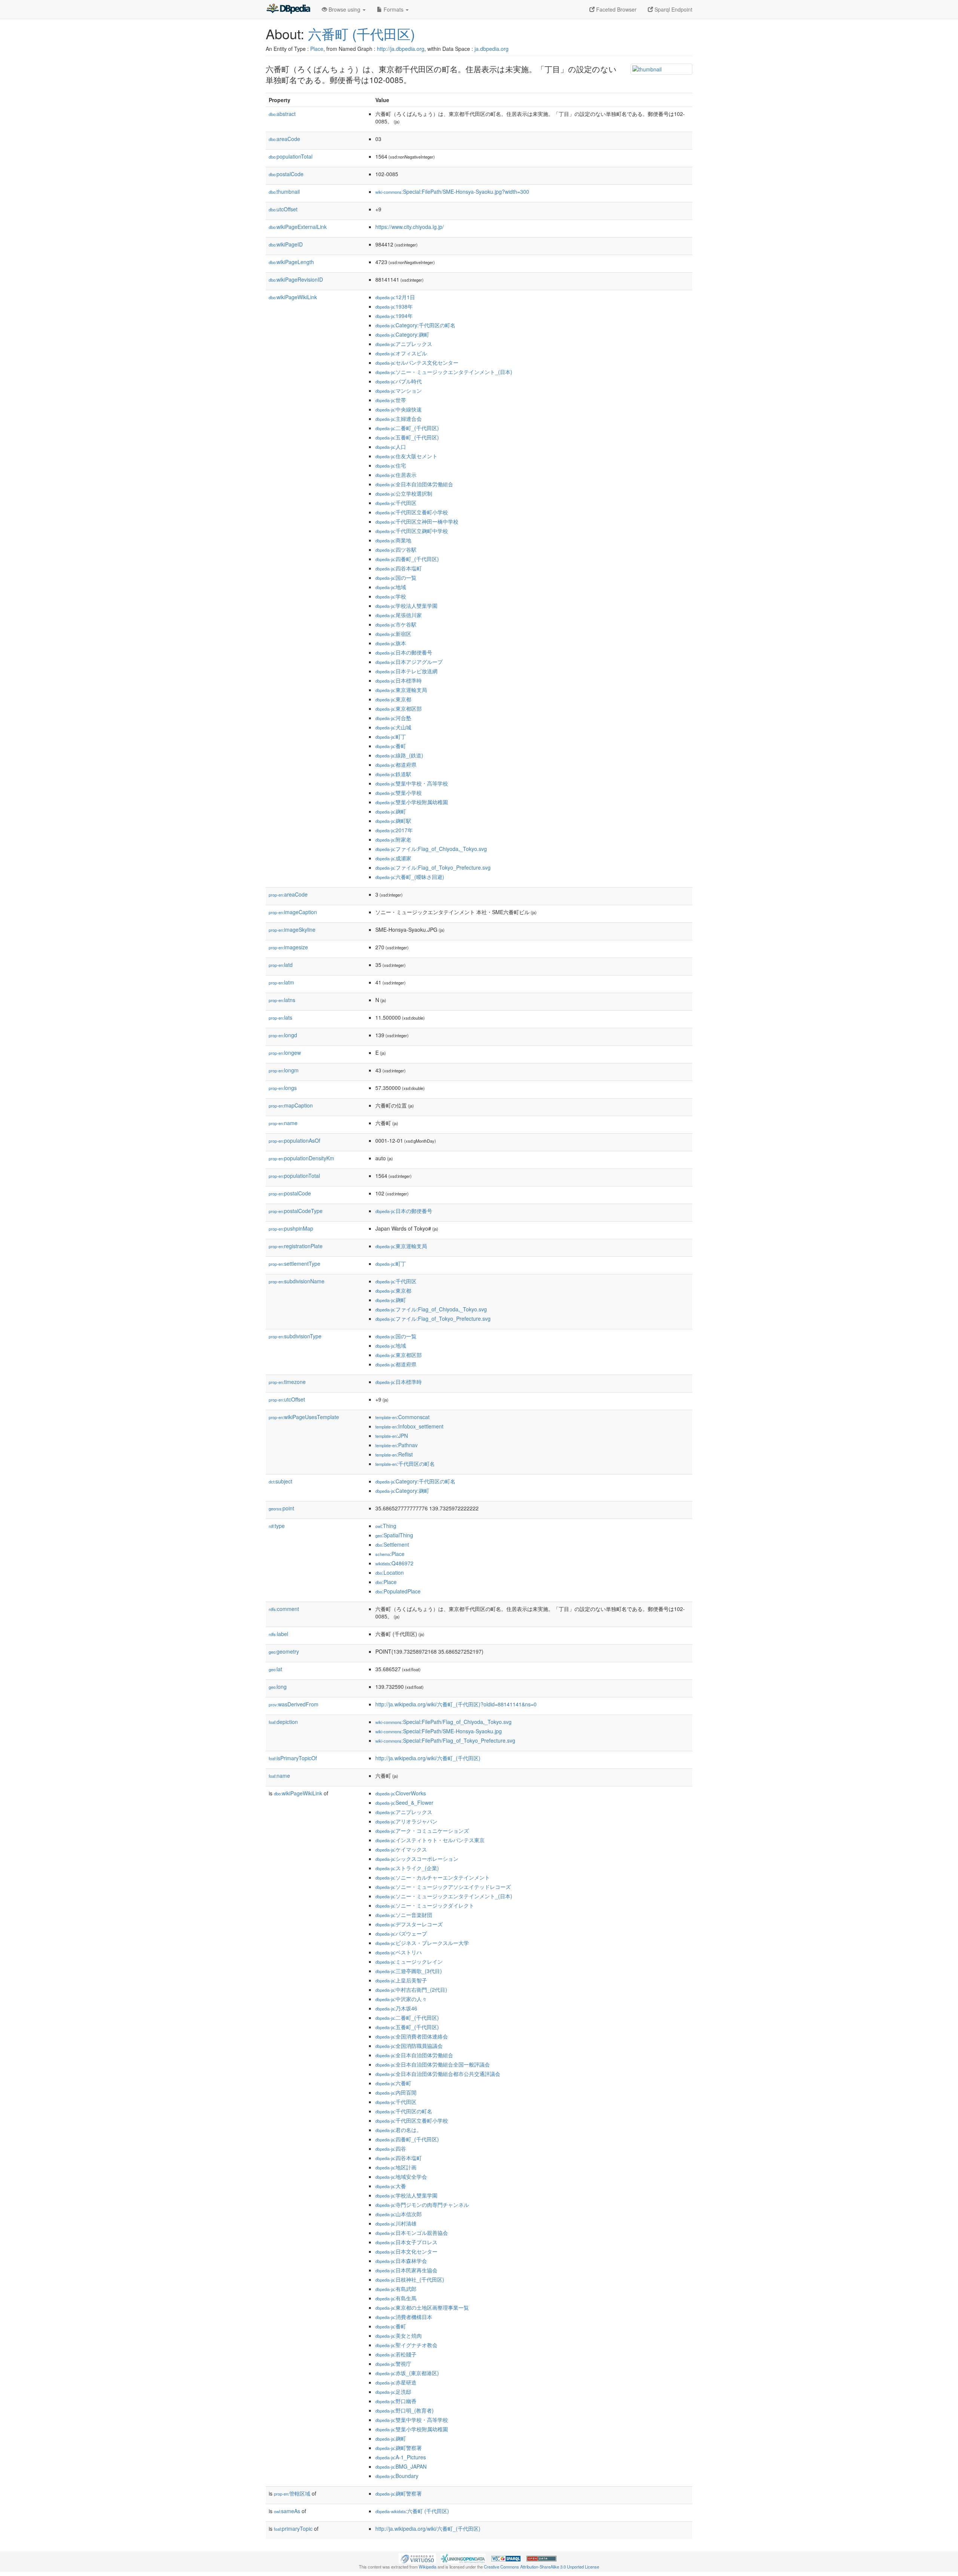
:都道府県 (396, 765)
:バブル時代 (399, 381)
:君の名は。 (399, 2130)
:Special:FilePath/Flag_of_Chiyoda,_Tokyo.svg (443, 1722)
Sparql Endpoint (673, 9)
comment (284, 1609)
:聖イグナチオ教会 (406, 2345)
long (278, 1687)
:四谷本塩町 (399, 568)
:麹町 (391, 811)
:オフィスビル (401, 353)
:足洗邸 (393, 2392)
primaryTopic (293, 2528)
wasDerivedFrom (294, 1704)
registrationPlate (296, 1246)
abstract (282, 114)
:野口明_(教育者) (405, 2410)
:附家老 (393, 839)
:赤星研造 (396, 2382)
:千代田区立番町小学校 (412, 512)
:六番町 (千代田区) (412, 2511)
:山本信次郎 (399, 2214)
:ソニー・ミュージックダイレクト (425, 1905)
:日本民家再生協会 (406, 2270)
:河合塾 (393, 718)
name (283, 1123)
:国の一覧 (396, 578)
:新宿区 (393, 634)
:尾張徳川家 (399, 615)
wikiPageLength (291, 262)
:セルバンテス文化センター (417, 362)
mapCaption (291, 1105)
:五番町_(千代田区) (407, 437)
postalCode (286, 174)
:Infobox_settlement (409, 1426)
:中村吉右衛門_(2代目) (411, 1990)
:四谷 (391, 2148)
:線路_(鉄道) (399, 755)
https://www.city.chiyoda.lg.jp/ (410, 227)
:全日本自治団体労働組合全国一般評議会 (433, 2064)
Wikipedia (428, 2567)
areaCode (284, 139)
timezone (287, 1382)
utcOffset (283, 209)
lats (280, 1017)
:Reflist (394, 1454)
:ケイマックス (401, 1849)
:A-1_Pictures (401, 2457)
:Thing (386, 1526)
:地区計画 (396, 2167)
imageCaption (293, 912)
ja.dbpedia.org (492, 49)
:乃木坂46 (396, 2008)
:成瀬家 (393, 858)
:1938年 (394, 306)
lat (275, 1669)
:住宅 (391, 465)
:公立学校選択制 (404, 493)
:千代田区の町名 (405, 1464)
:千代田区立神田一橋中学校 (417, 521)
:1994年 (394, 316)
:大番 (391, 2186)
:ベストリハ (399, 1952)
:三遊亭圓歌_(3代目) (409, 1971)
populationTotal (291, 156)
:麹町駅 (393, 821)
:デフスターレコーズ (409, 1924)
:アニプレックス (404, 344)
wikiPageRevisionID (296, 279)
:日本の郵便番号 (404, 652)
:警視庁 (393, 2364)
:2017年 (394, 830)
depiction (283, 1722)
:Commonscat (402, 1417)
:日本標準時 (399, 680)
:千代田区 (396, 503)
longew (285, 1053)
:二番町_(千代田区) (407, 428)
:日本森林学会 (401, 2261)
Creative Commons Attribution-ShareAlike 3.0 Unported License (541, 2567)
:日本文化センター (406, 2251)
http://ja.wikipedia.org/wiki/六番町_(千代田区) (428, 1758)
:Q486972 (394, 1563)
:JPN (392, 1436)
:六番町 (393, 2083)
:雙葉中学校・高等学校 (412, 783)
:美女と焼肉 (399, 2335)
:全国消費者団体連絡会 (412, 2036)
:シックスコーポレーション (417, 1859)
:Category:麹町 (402, 334)
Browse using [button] (344, 9)
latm (281, 982)
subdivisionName (297, 1281)
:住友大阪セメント (406, 456)
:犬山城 (393, 727)
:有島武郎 (396, 2289)
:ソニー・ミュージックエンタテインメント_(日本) (444, 372)
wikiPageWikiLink (293, 297)
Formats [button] (393, 9)
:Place (390, 1554)
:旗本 (391, 643)
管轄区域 (292, 2493)
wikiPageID (286, 244)
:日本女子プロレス (406, 2242)
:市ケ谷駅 (396, 624)
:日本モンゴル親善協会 (412, 2233)
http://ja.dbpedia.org (401, 49)
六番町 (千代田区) (361, 33)
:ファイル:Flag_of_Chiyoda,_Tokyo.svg (431, 849)
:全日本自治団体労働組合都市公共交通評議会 (438, 2074)
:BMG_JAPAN (401, 2466)
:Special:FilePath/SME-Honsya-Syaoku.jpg (439, 1731)
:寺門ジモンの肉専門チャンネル (422, 2205)
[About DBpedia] (288, 9)
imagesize (288, 947)
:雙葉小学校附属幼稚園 (412, 802)
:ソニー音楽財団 (404, 1915)
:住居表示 (396, 475)
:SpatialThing (394, 1535)
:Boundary (397, 2476)
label (278, 1634)
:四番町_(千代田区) (407, 559)
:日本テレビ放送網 (406, 671)
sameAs (287, 2511)
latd (281, 965)
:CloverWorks (401, 1793)
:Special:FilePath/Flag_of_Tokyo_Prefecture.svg (445, 1740)
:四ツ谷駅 (396, 549)
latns (282, 1000)
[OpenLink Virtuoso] (417, 2558)
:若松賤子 (396, 2354)
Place (317, 49)
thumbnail (284, 192)
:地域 (391, 587)
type (277, 1526)
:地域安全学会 (401, 2177)
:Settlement (392, 1544)
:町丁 (391, 736)
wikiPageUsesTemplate (304, 1417)
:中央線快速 (399, 409)
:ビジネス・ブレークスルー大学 (422, 1943)
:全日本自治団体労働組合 (414, 484)
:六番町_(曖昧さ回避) (410, 877)
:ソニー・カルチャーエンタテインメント (433, 1877)
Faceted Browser (616, 9)
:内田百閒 (396, 2092)
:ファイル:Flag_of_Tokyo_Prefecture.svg (433, 867)
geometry (284, 1651)
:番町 (391, 746)
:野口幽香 (396, 2401)
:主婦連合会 (399, 419)
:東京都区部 (399, 708)
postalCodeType (296, 1211)
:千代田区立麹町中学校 (412, 531)
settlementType (295, 1264)
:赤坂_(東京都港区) (407, 2373)
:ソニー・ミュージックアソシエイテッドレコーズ (443, 1887)
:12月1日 (395, 297)
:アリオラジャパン (406, 1821)
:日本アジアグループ (409, 662)
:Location (390, 1572)
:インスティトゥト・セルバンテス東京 (430, 1840)
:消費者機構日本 (404, 2317)
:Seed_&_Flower (404, 1802)
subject (280, 1481)
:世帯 (391, 400)
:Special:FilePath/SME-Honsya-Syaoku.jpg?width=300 (452, 192)
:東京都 (393, 699)
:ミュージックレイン (409, 1961)
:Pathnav (396, 1445)
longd (283, 1035)
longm (284, 1070)
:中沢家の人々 (401, 1999)
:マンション (399, 390)
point (281, 1508)
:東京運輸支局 (401, 690)
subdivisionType (295, 1336)
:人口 (391, 447)
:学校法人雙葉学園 (406, 606)
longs (283, 1088)
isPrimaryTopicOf (293, 1758)
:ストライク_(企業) (407, 1868)
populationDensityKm (301, 1158)
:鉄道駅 (393, 774)
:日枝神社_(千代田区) (410, 2279)
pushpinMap (291, 1228)
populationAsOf (295, 1140)
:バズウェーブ (401, 1933)
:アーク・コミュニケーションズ (422, 1831)
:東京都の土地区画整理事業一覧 (422, 2307)
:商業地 (393, 540)
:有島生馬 (396, 2298)
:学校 (391, 596)
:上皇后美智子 (401, 1980)
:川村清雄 (396, 2223)
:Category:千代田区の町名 (415, 325)
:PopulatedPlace (398, 1591)
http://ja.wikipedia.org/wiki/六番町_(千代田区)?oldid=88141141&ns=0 (456, 1704)
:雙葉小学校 (399, 793)
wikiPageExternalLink (298, 227)
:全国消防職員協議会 (409, 2046)
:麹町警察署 (399, 2448)
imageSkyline (292, 929)
